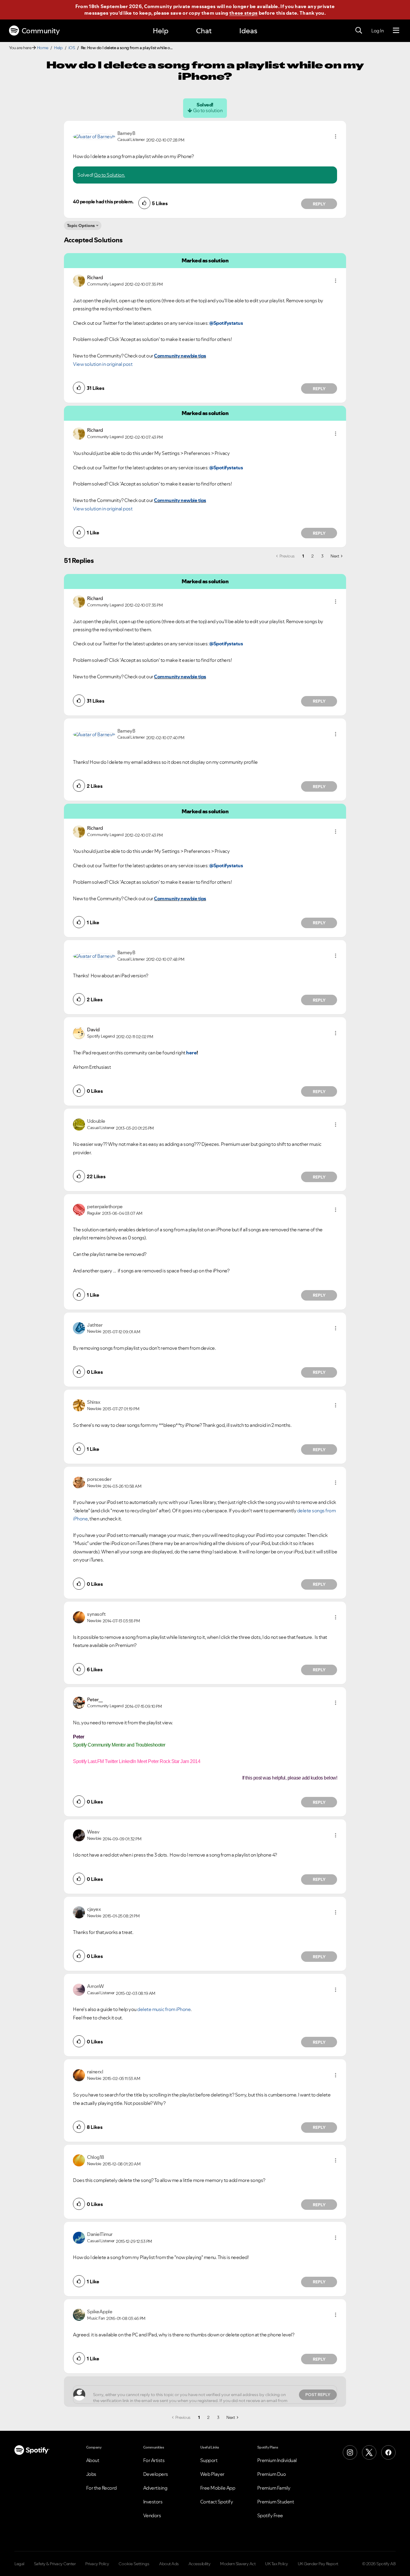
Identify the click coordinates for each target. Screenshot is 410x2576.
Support (209, 2460)
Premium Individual (277, 2460)
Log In (377, 31)
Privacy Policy (97, 2564)
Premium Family (274, 2488)
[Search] (359, 31)
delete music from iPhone (164, 2009)
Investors (153, 2502)
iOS (72, 48)
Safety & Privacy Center (55, 2564)
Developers (156, 2474)
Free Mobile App (218, 2488)
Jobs (91, 2474)
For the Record (101, 2488)
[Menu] (396, 31)
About (93, 2460)
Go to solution (208, 110)
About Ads (169, 2564)
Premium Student (276, 2502)
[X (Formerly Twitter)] (369, 2452)
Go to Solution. (110, 175)
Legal (19, 2564)
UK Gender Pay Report (318, 2564)
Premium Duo (272, 2474)
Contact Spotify (217, 2502)
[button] (336, 136)
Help (161, 31)
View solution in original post (103, 364)
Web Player (212, 2474)
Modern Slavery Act (238, 2564)
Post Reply (318, 2395)
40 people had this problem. (103, 202)
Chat (204, 31)
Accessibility (200, 2564)
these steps (243, 13)
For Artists (154, 2460)
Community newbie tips (180, 356)
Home (43, 48)
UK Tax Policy (277, 2564)
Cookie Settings (134, 2564)
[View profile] (94, 136)
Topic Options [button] (81, 226)
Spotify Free (270, 2515)
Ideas (248, 31)
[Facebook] (388, 2452)
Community (41, 31)
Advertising (155, 2488)
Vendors (152, 2515)
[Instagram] (350, 2452)
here (191, 1053)
